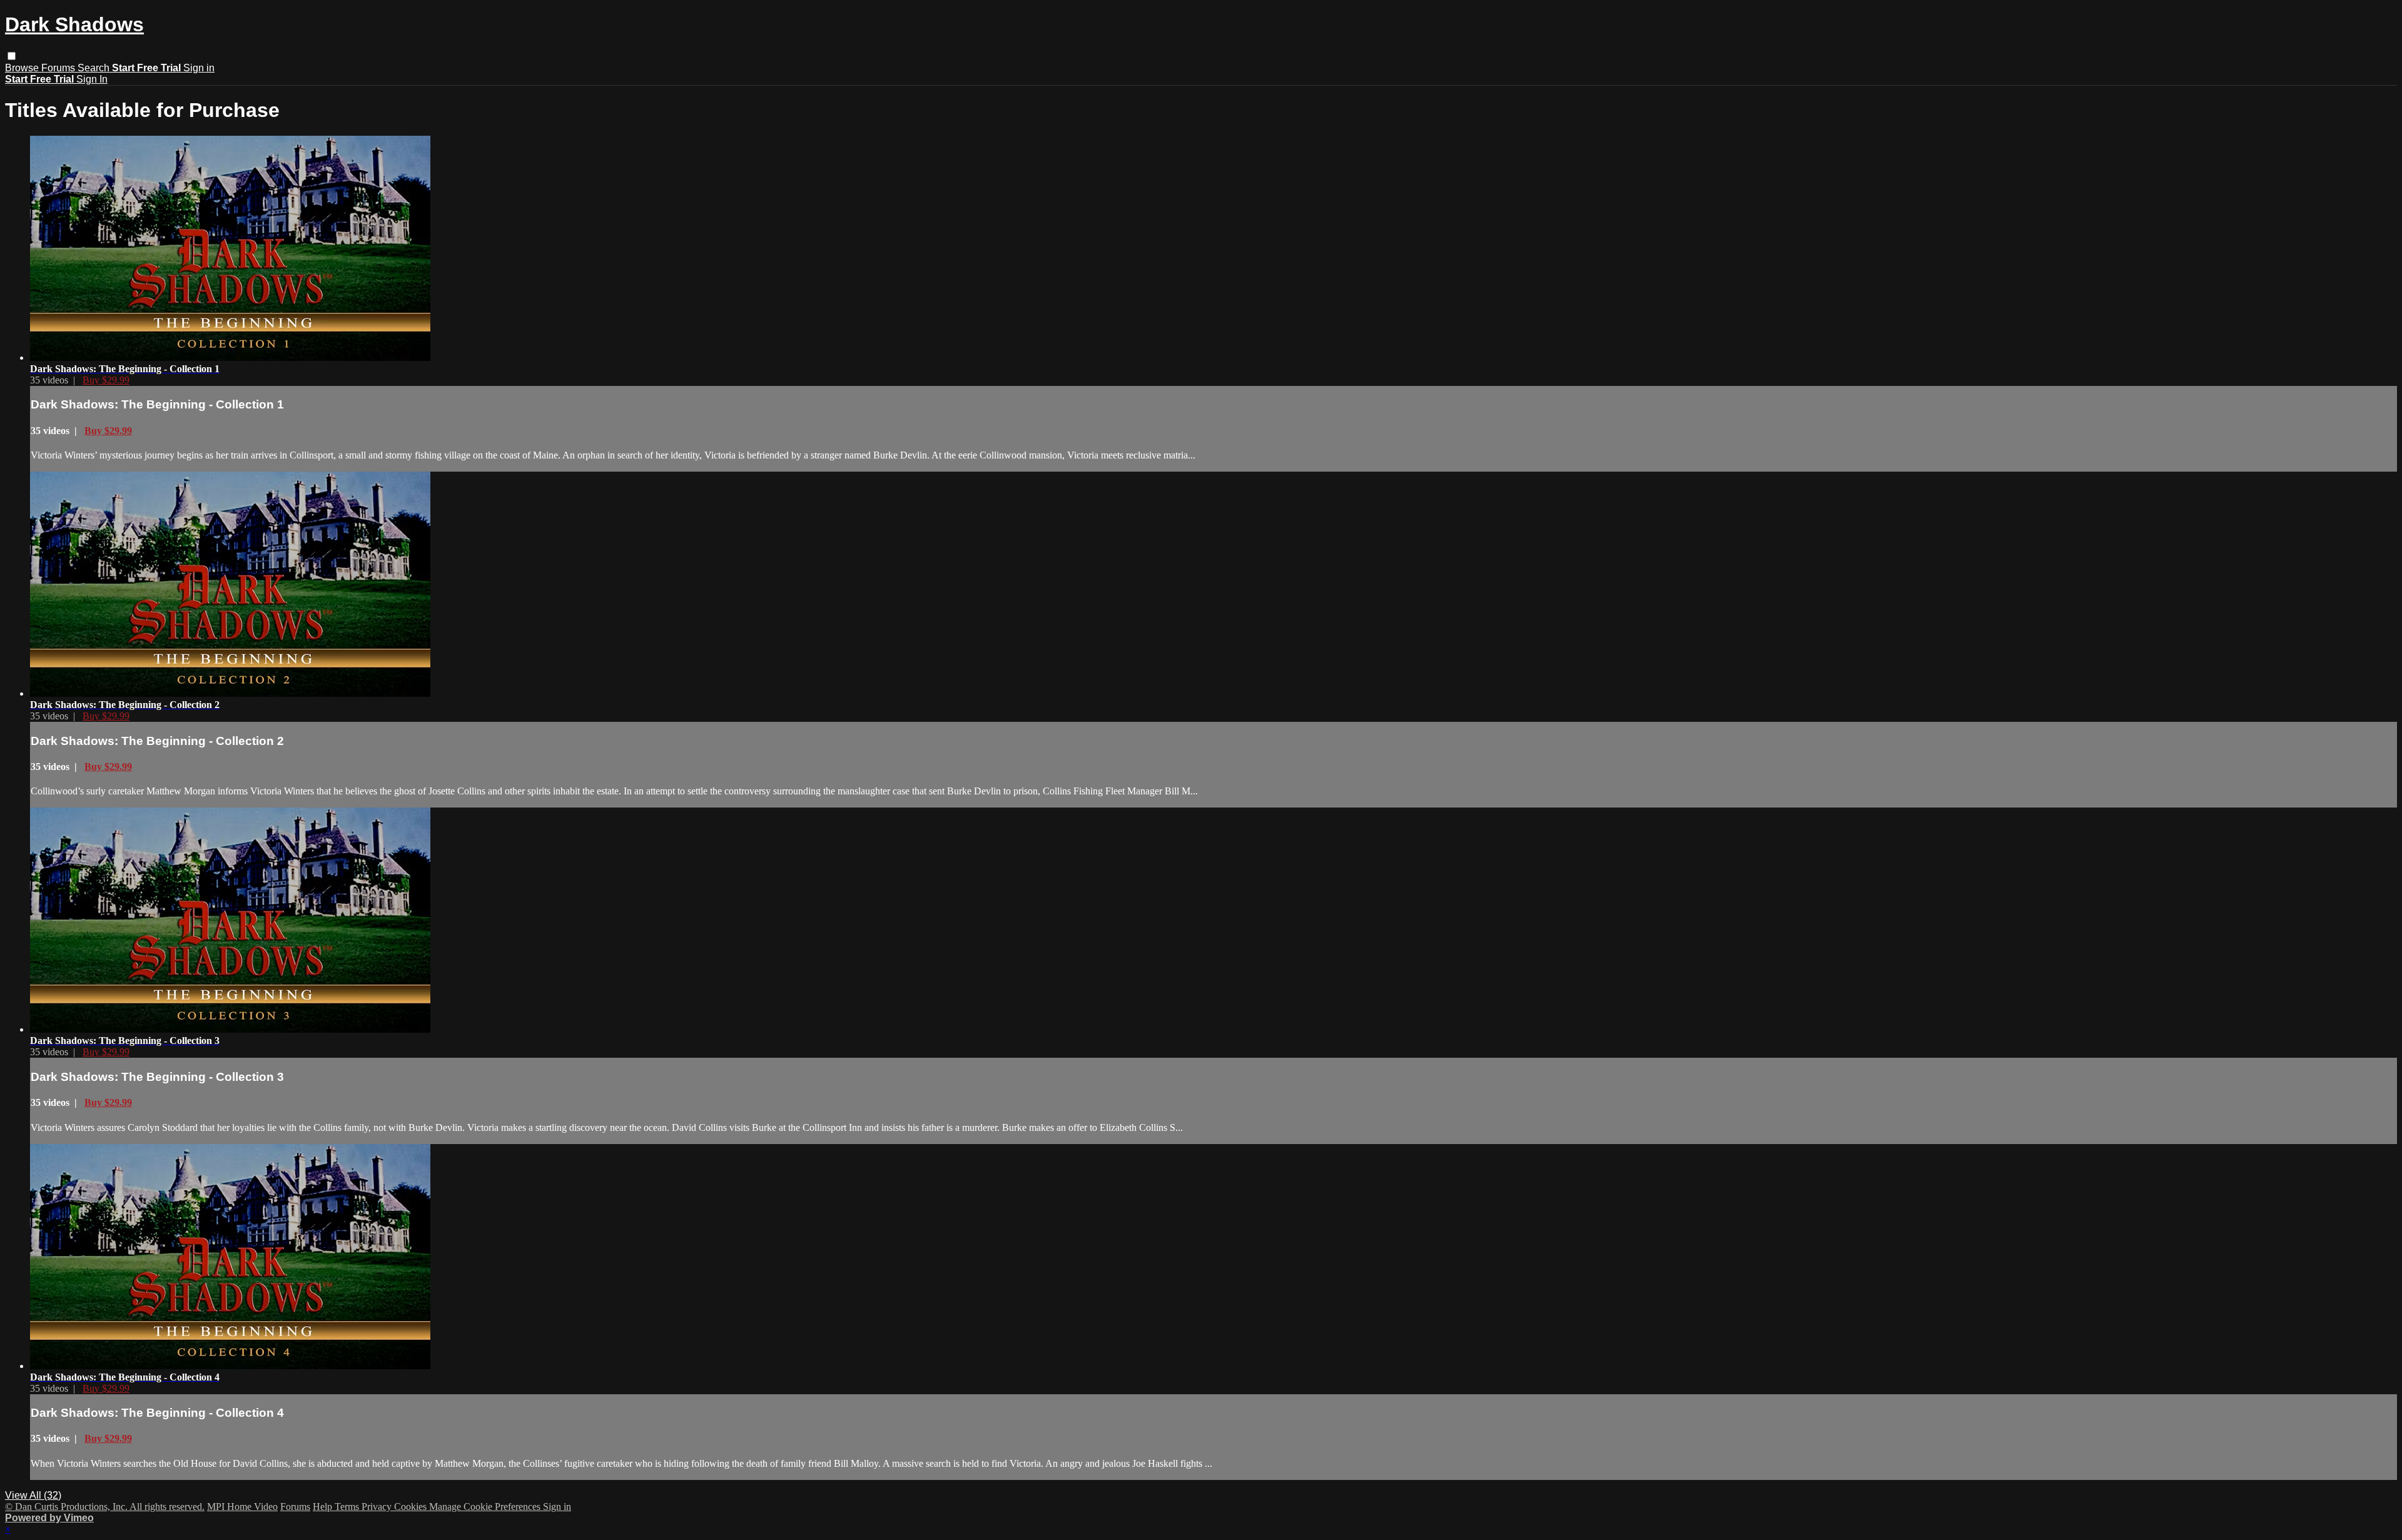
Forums (59, 68)
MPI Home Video (242, 1507)
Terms (348, 1507)
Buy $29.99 (106, 380)
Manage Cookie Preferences (486, 1507)
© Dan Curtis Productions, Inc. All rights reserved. (105, 1507)
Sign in (199, 68)
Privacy (378, 1507)
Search (95, 68)
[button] (12, 56)
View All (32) (33, 1495)
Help (324, 1507)
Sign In (92, 79)
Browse (23, 68)
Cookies (412, 1507)
